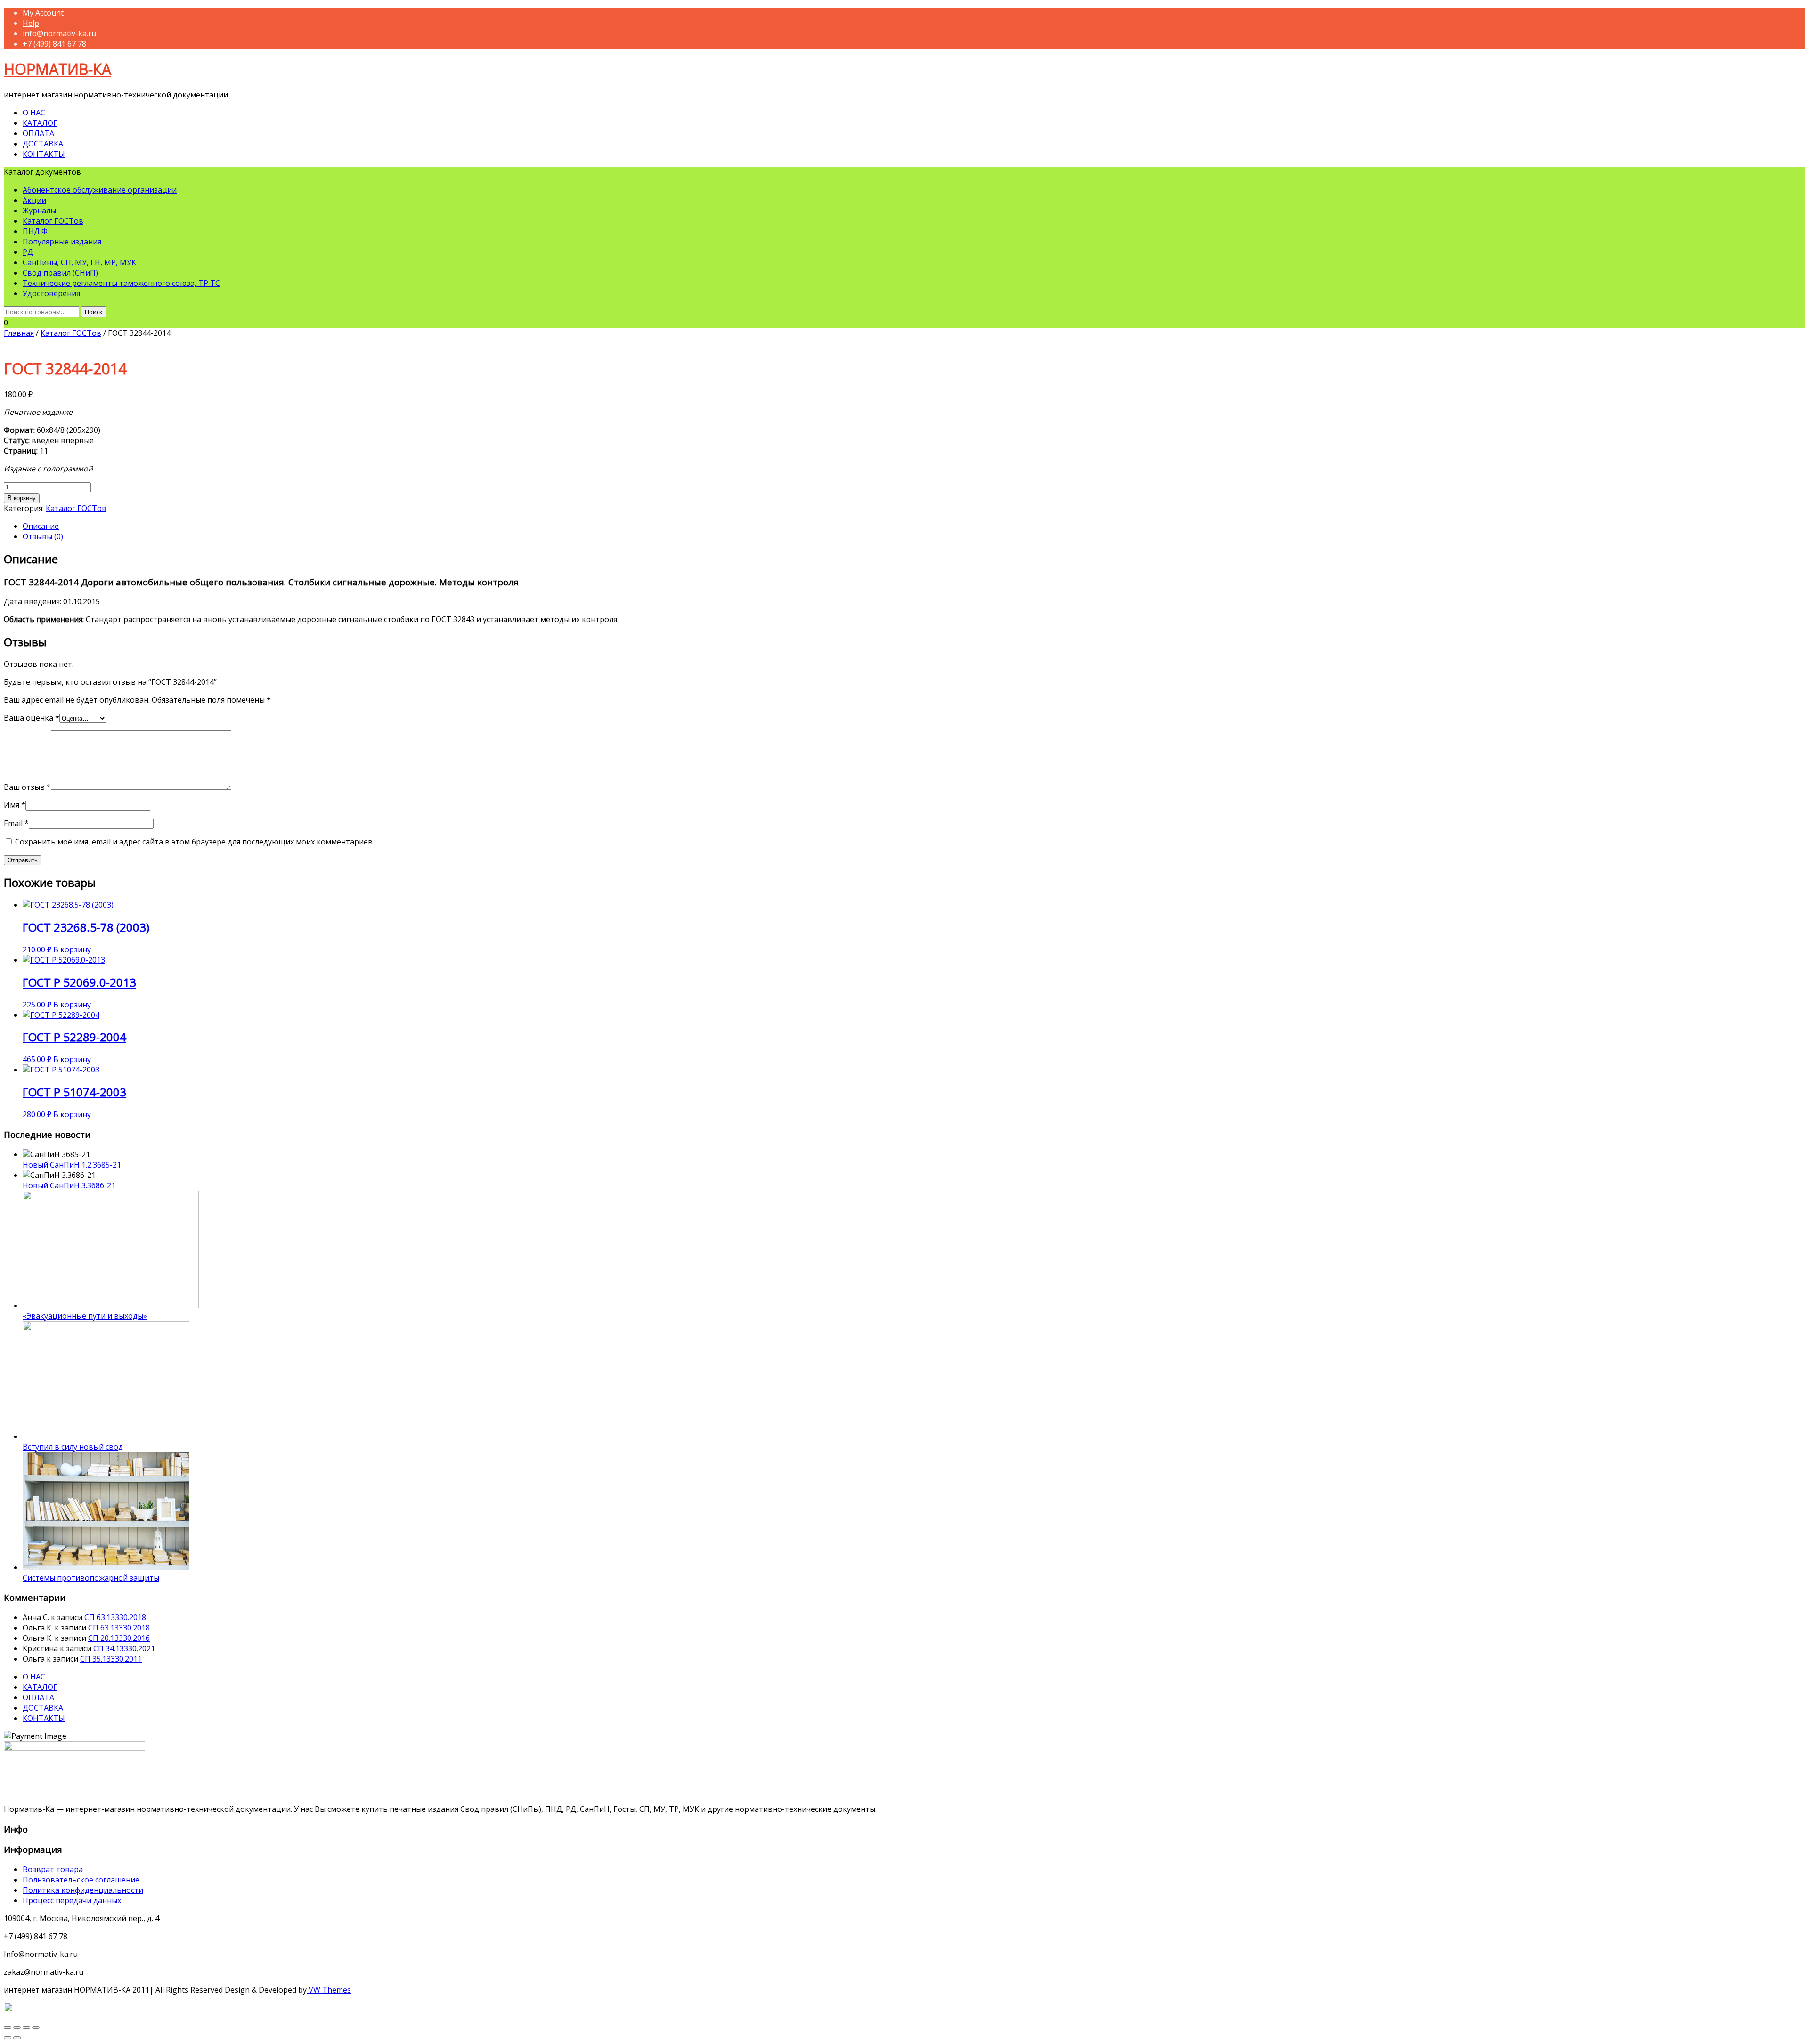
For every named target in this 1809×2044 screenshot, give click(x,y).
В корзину (22, 498)
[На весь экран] (26, 2028)
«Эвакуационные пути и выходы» (85, 1316)
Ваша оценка (32, 718)
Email (16, 823)
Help (31, 23)
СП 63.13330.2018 (115, 1617)
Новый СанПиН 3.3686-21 (69, 1185)
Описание (41, 526)
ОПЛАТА (38, 133)
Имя (15, 805)
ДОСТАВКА (43, 144)
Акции (34, 200)
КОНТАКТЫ (44, 154)
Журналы (39, 211)
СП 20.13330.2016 (119, 1638)
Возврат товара (53, 1869)
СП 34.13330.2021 (124, 1648)
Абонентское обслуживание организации (100, 190)
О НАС (34, 113)
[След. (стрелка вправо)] (17, 2038)
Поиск (94, 312)
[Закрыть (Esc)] (8, 2028)
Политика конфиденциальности (83, 1890)
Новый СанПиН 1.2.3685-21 (72, 1165)
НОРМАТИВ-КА (57, 69)
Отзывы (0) (43, 536)
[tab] (914, 526)
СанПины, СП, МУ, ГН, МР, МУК (79, 262)
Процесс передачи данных (72, 1900)
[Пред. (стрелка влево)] (8, 2038)
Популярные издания (62, 242)
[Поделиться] (17, 2028)
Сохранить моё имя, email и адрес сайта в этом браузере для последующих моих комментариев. (195, 842)
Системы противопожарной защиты (91, 1578)
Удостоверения (51, 293)
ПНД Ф (35, 231)
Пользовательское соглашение (81, 1880)
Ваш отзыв (27, 787)
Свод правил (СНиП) (60, 273)
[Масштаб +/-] (36, 2028)
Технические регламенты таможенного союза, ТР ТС (121, 283)
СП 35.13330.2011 (111, 1659)
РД (28, 252)
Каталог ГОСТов (53, 221)
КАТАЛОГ (40, 123)
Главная (19, 333)
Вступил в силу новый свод (73, 1447)
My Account (43, 13)
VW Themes (329, 1990)
